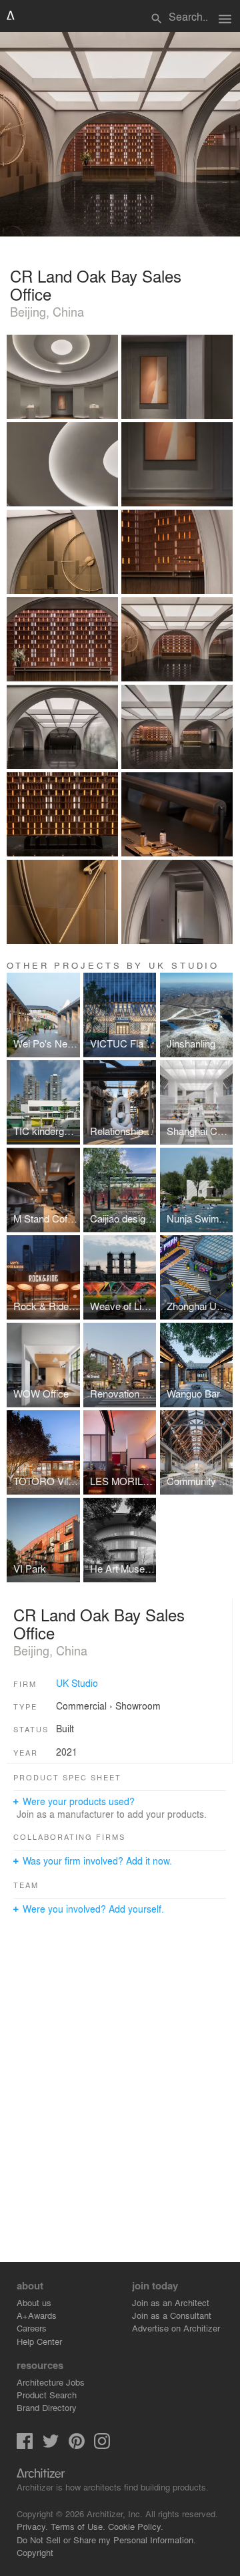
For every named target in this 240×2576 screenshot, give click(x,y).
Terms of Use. (78, 2526)
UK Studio (77, 1683)
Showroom (138, 1706)
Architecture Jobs (51, 2382)
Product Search (47, 2395)
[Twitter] (51, 2445)
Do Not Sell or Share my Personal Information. (106, 2540)
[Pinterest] (77, 2445)
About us (34, 2302)
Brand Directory (47, 2407)
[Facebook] (25, 2445)
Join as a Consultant (172, 2315)
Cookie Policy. (136, 2526)
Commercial (81, 1706)
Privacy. (32, 2526)
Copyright (35, 2552)
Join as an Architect (171, 2302)
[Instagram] (102, 2445)
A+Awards (37, 2315)
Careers (32, 2328)
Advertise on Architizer (176, 2328)
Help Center (39, 2341)
